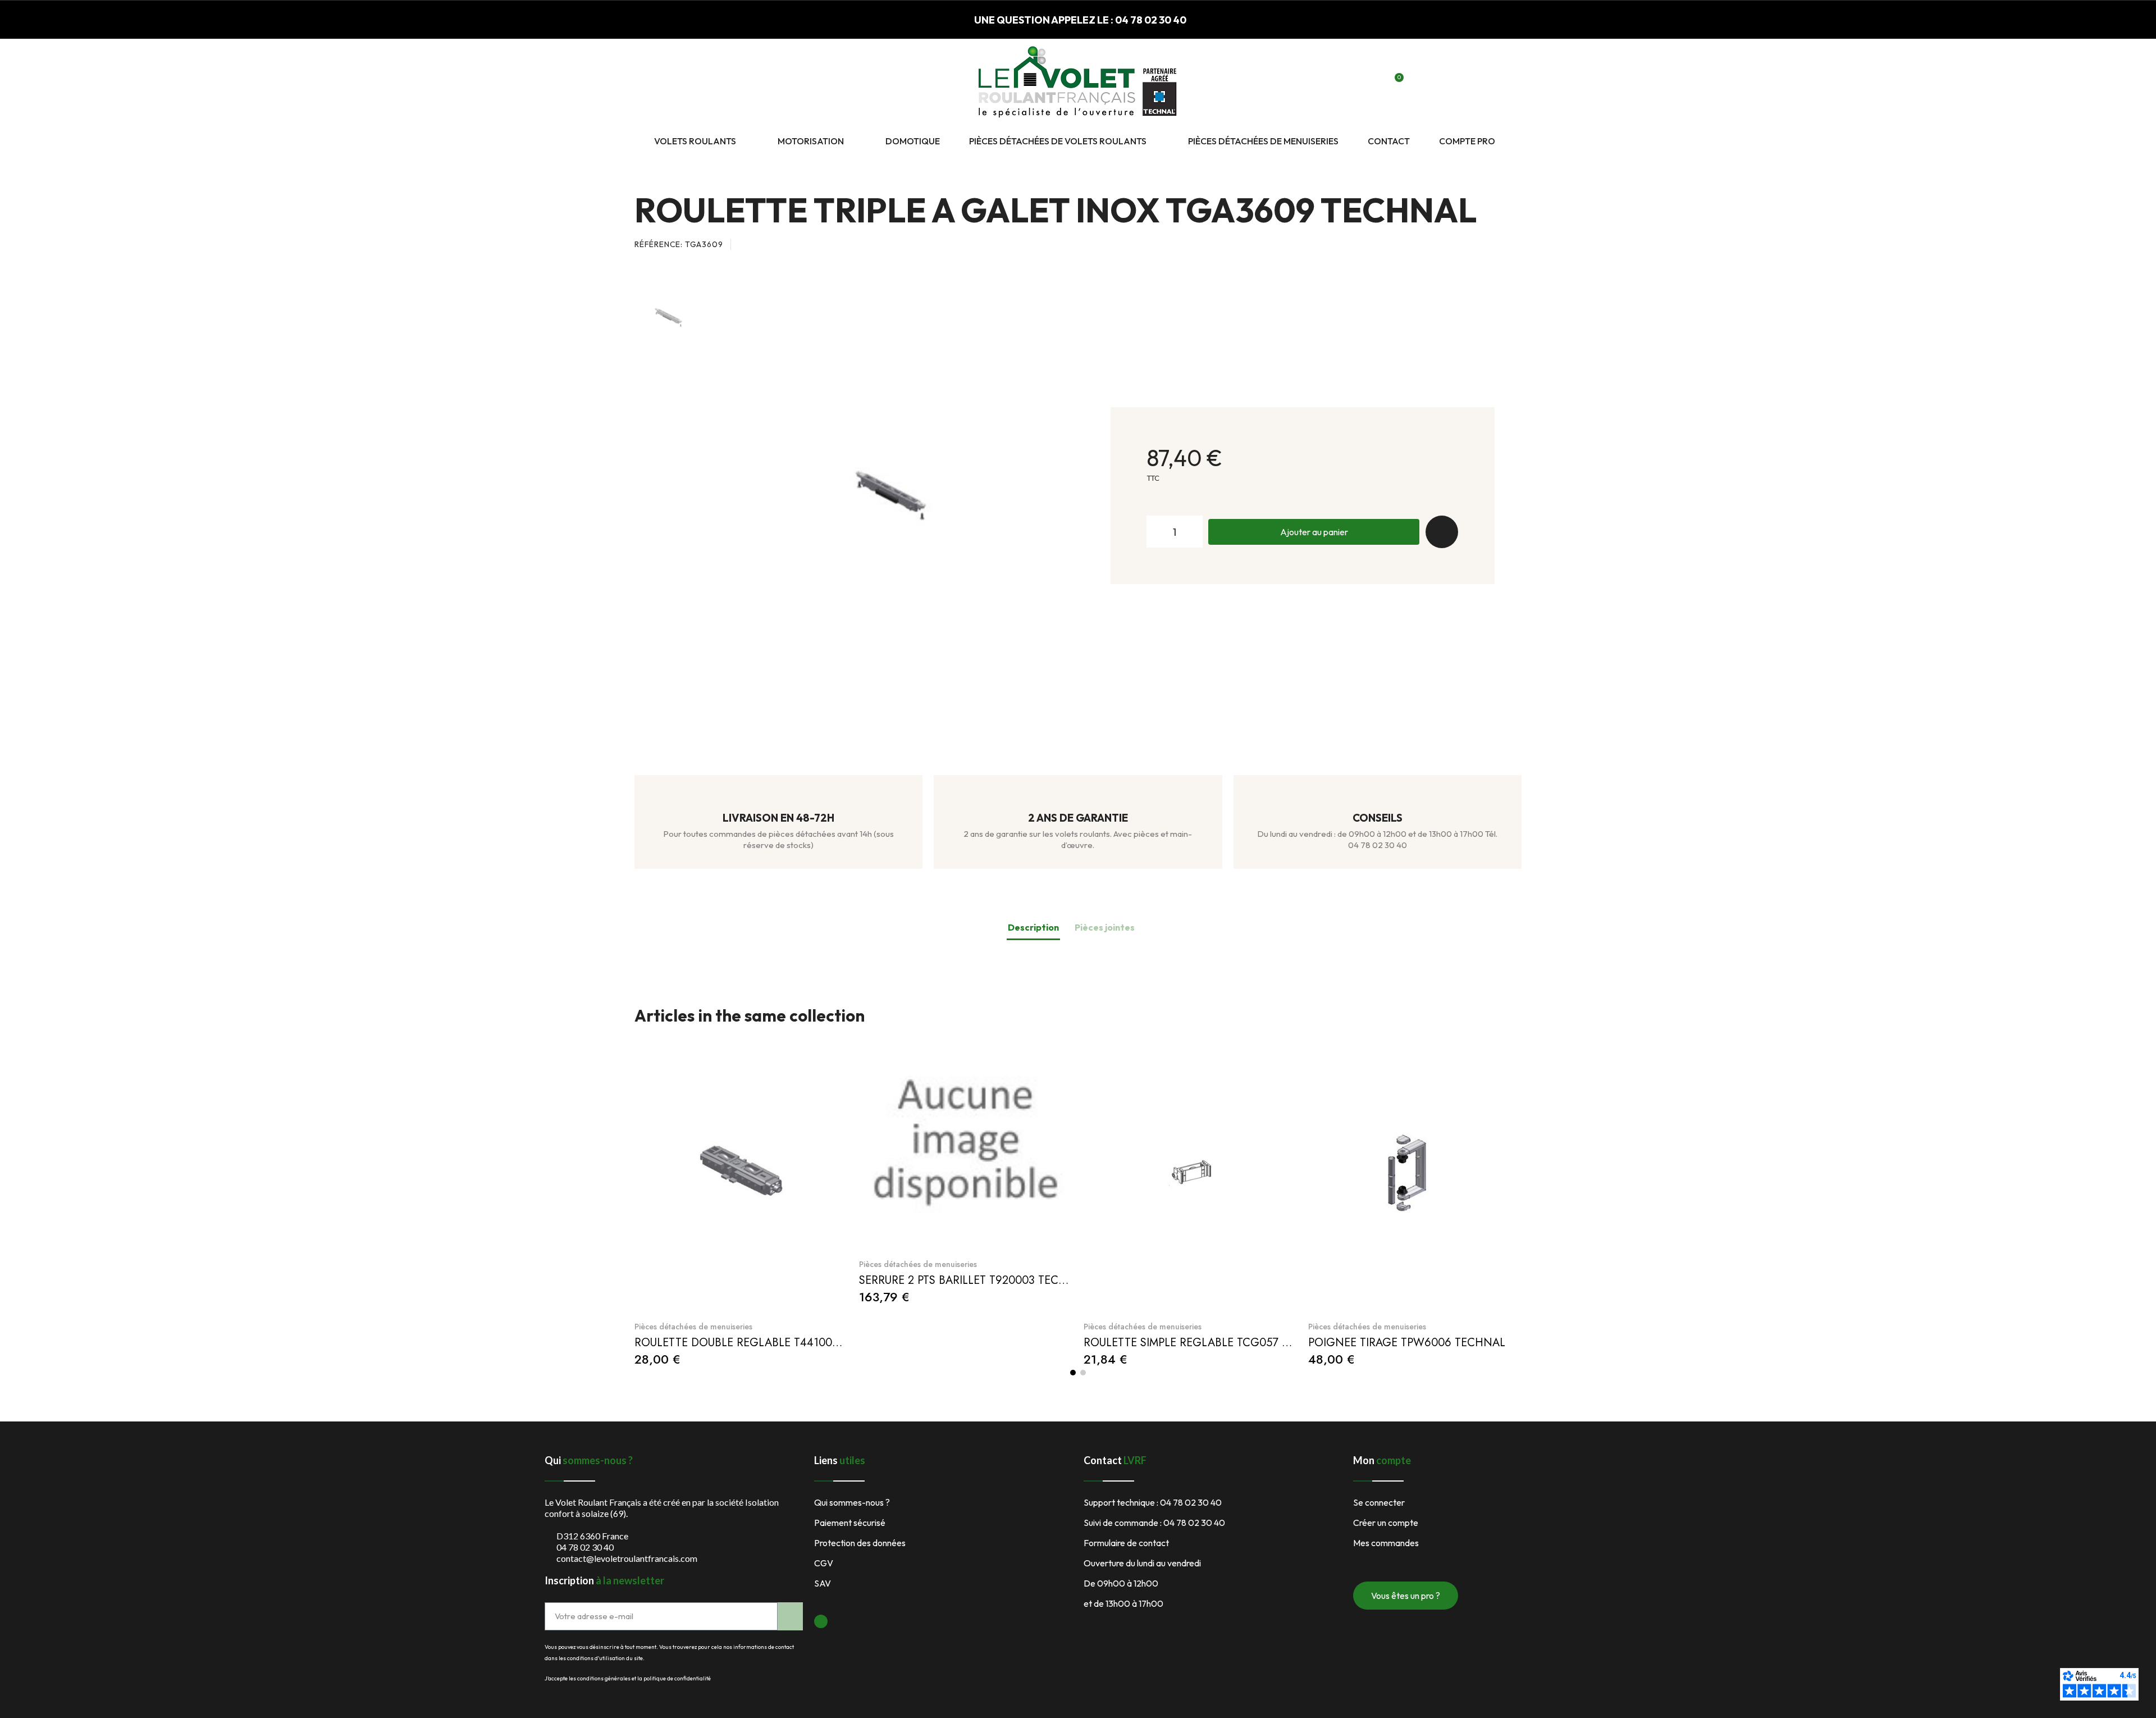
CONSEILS (1378, 818)
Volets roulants (695, 141)
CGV (824, 1563)
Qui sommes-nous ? (852, 1502)
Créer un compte (1386, 1523)
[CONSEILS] (1377, 799)
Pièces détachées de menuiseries (1263, 141)
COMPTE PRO (1467, 141)
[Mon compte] (1375, 84)
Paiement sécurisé (850, 1523)
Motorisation (811, 141)
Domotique (913, 141)
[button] (1356, 84)
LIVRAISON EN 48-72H (778, 818)
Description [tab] (1033, 927)
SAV (823, 1583)
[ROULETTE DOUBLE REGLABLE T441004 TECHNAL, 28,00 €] (741, 1200)
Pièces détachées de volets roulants (1058, 141)
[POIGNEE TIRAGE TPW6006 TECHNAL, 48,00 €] (1415, 1200)
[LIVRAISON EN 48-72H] (779, 799)
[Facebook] (821, 1621)
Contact (1389, 141)
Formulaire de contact (1126, 1543)
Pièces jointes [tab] (1105, 927)
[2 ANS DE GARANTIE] (1078, 799)
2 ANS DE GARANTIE (1078, 818)
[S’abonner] (790, 1616)
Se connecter (1379, 1502)
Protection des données (860, 1543)
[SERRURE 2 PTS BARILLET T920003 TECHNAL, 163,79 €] (966, 1169)
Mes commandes (1386, 1543)
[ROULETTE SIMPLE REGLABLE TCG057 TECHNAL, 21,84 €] (1190, 1200)
